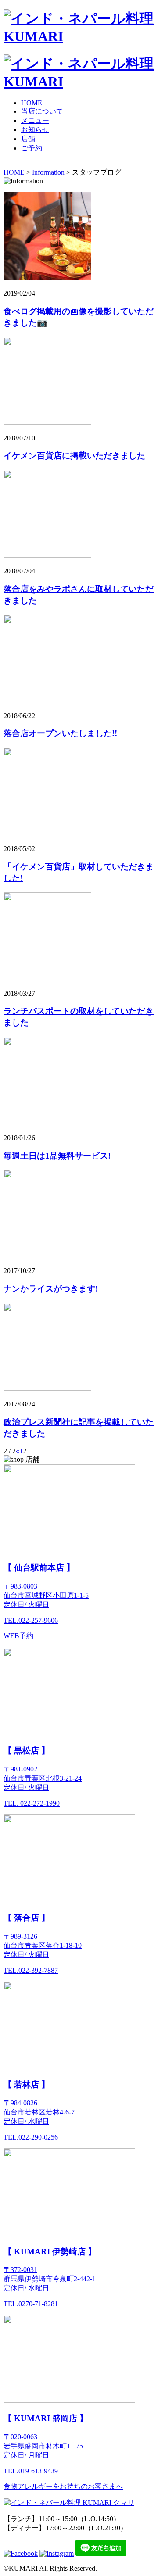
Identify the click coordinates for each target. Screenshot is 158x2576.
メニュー (35, 120)
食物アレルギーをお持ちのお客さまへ (63, 2486)
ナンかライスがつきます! (51, 1289)
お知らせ (35, 130)
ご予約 (32, 148)
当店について (42, 111)
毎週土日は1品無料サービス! (57, 1156)
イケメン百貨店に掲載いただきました (74, 456)
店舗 (28, 139)
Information (48, 172)
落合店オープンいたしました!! (60, 733)
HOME (32, 103)
